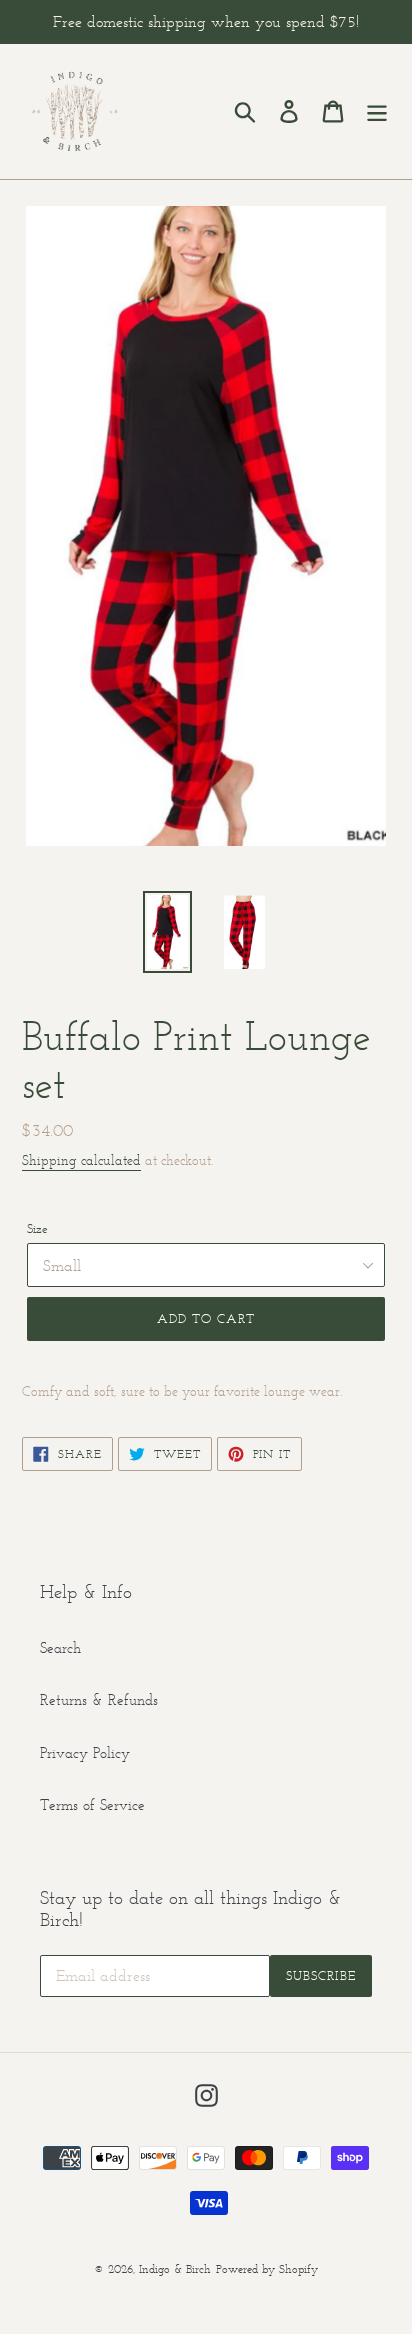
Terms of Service (92, 1804)
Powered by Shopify (267, 2268)
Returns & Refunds (99, 1699)
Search (60, 1647)
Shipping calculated (81, 1160)
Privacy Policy (85, 1752)
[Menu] (377, 112)
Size (37, 1228)
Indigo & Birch (175, 2268)
